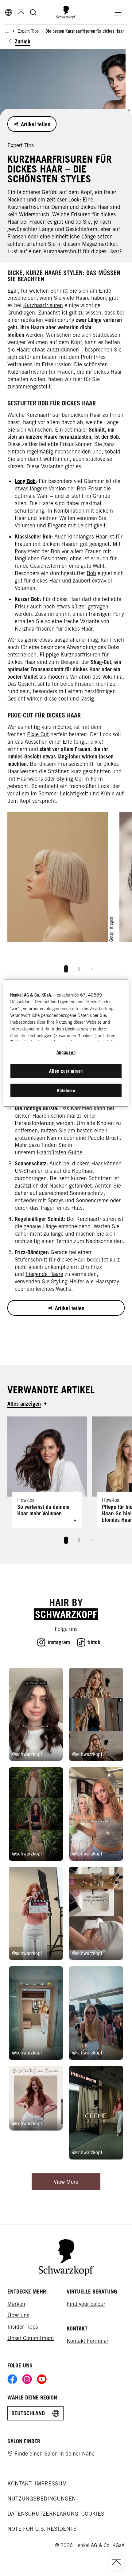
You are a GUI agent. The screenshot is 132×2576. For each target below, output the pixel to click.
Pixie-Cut (38, 734)
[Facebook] (12, 2379)
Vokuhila (112, 677)
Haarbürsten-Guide (60, 1152)
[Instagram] (27, 2379)
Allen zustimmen (66, 1071)
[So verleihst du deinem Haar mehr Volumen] (47, 1472)
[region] (66, 1043)
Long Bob (25, 481)
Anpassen (66, 1052)
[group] (66, 895)
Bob (91, 573)
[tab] (66, 969)
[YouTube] (42, 2379)
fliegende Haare (44, 1274)
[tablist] (66, 967)
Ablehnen (66, 1090)
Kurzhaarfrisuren (43, 305)
